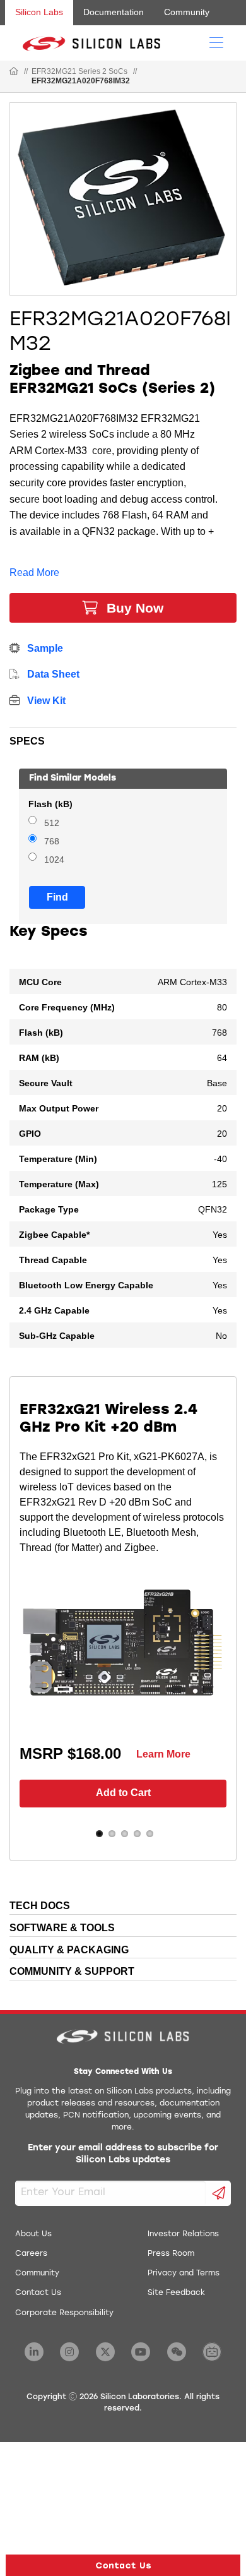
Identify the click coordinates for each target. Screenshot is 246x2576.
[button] (123, 2565)
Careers (31, 2254)
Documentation (114, 12)
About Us (33, 2234)
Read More (34, 572)
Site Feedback (176, 2293)
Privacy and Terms (184, 2273)
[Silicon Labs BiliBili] (212, 2352)
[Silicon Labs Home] (14, 72)
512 (52, 823)
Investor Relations (183, 2234)
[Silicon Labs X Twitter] (105, 2352)
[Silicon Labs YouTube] (141, 2352)
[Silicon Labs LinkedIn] (34, 2352)
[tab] (123, 739)
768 (52, 842)
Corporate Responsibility (64, 2313)
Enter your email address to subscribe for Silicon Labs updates (123, 2154)
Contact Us (38, 2293)
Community (187, 12)
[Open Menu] (216, 42)
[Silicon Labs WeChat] (177, 2352)
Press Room (171, 2254)
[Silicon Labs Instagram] (69, 2352)
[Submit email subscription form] (219, 2193)
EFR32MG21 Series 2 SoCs (79, 71)
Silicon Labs (39, 12)
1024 (54, 860)
